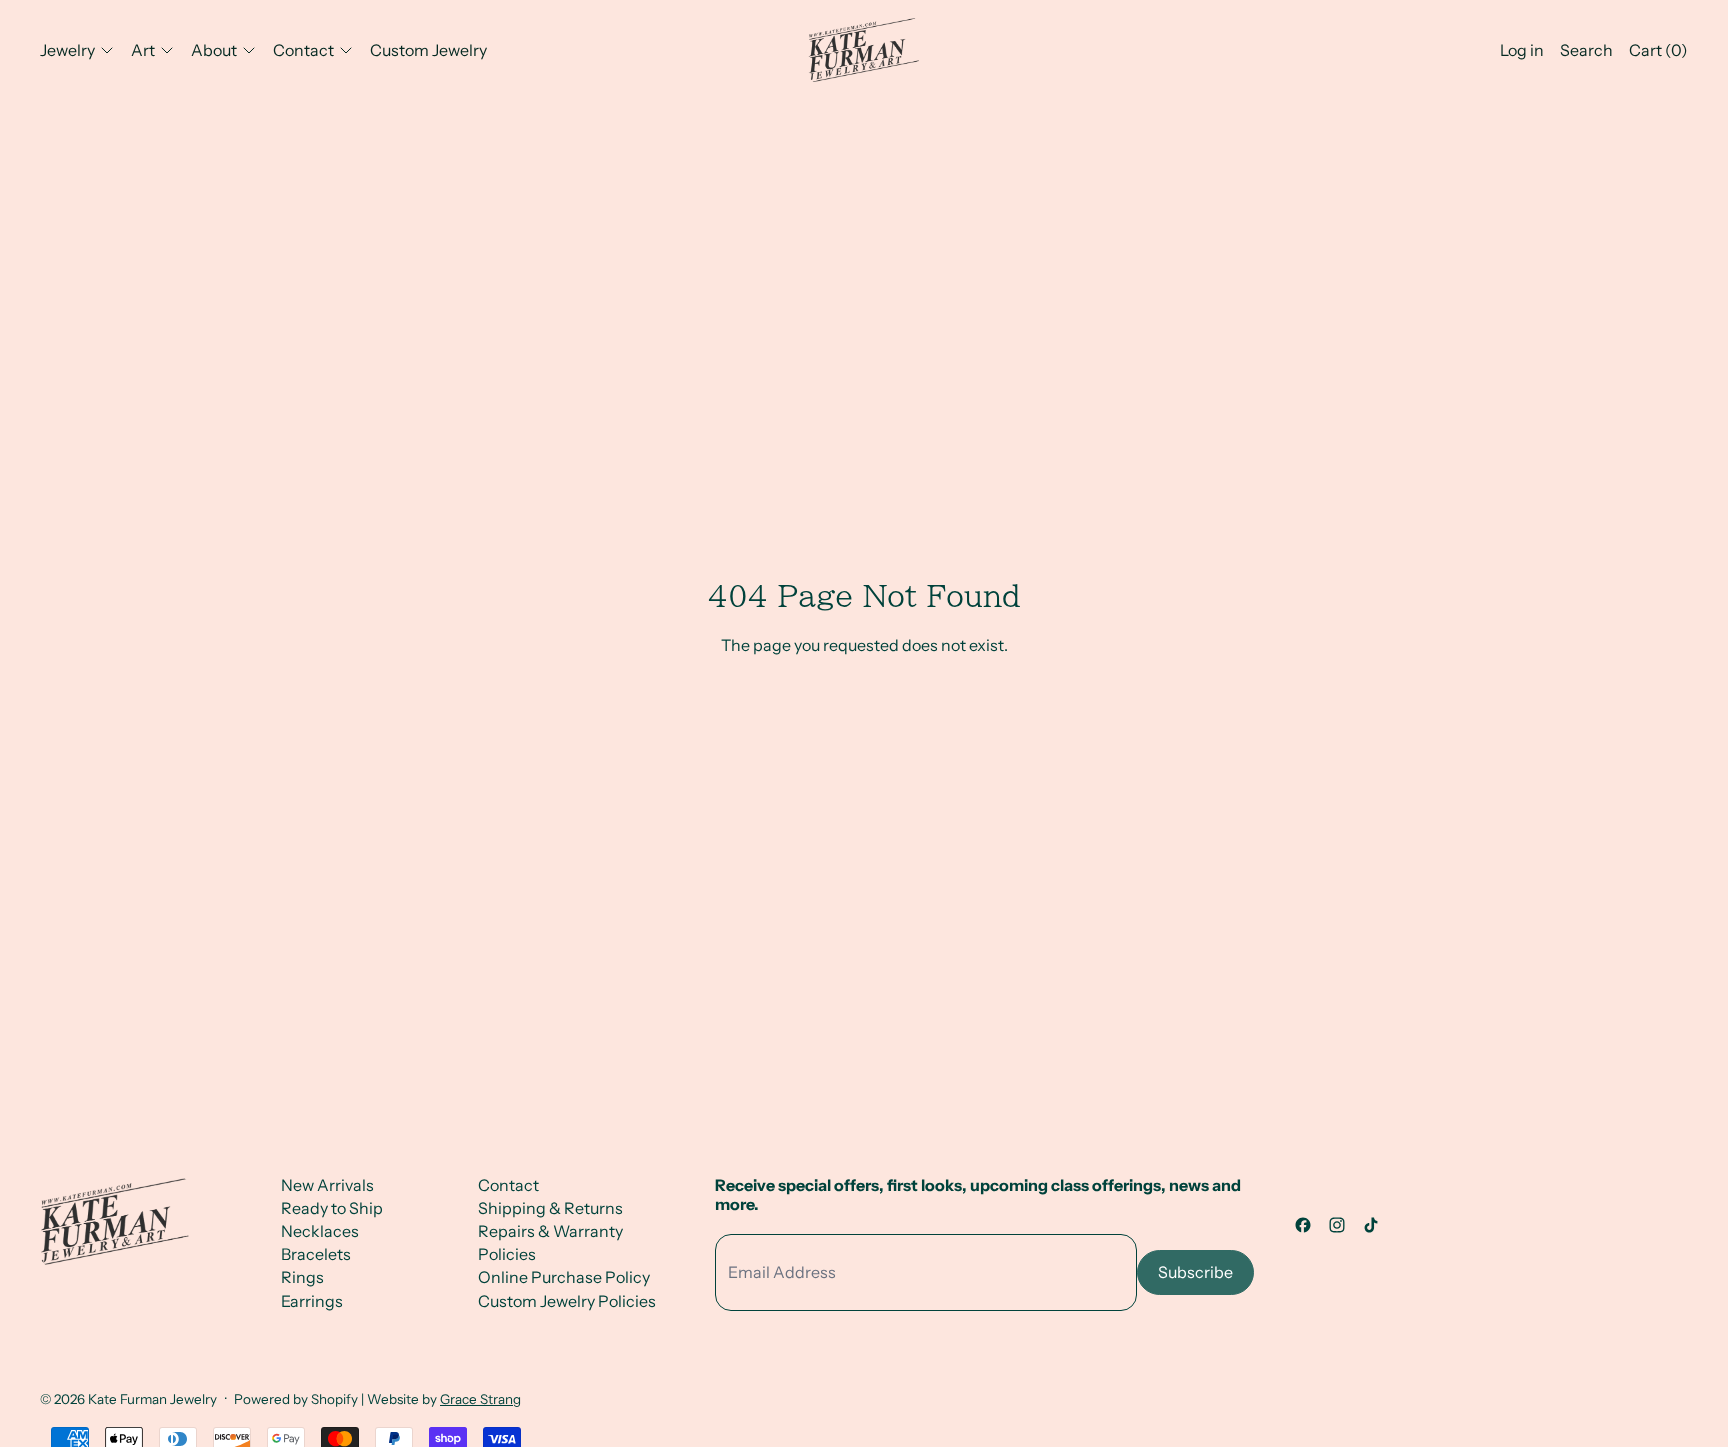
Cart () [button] (1658, 50)
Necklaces (320, 1231)
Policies (507, 1254)
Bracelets (316, 1254)
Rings (302, 1277)
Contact (508, 1185)
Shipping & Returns (550, 1208)
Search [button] (1586, 50)
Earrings (312, 1301)
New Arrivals (327, 1185)
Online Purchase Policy (564, 1277)
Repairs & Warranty (550, 1231)
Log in (1522, 50)
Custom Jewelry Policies (567, 1301)
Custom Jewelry (428, 50)
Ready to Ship (332, 1208)
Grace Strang (480, 1399)
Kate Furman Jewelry (152, 1399)
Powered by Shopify (296, 1399)
